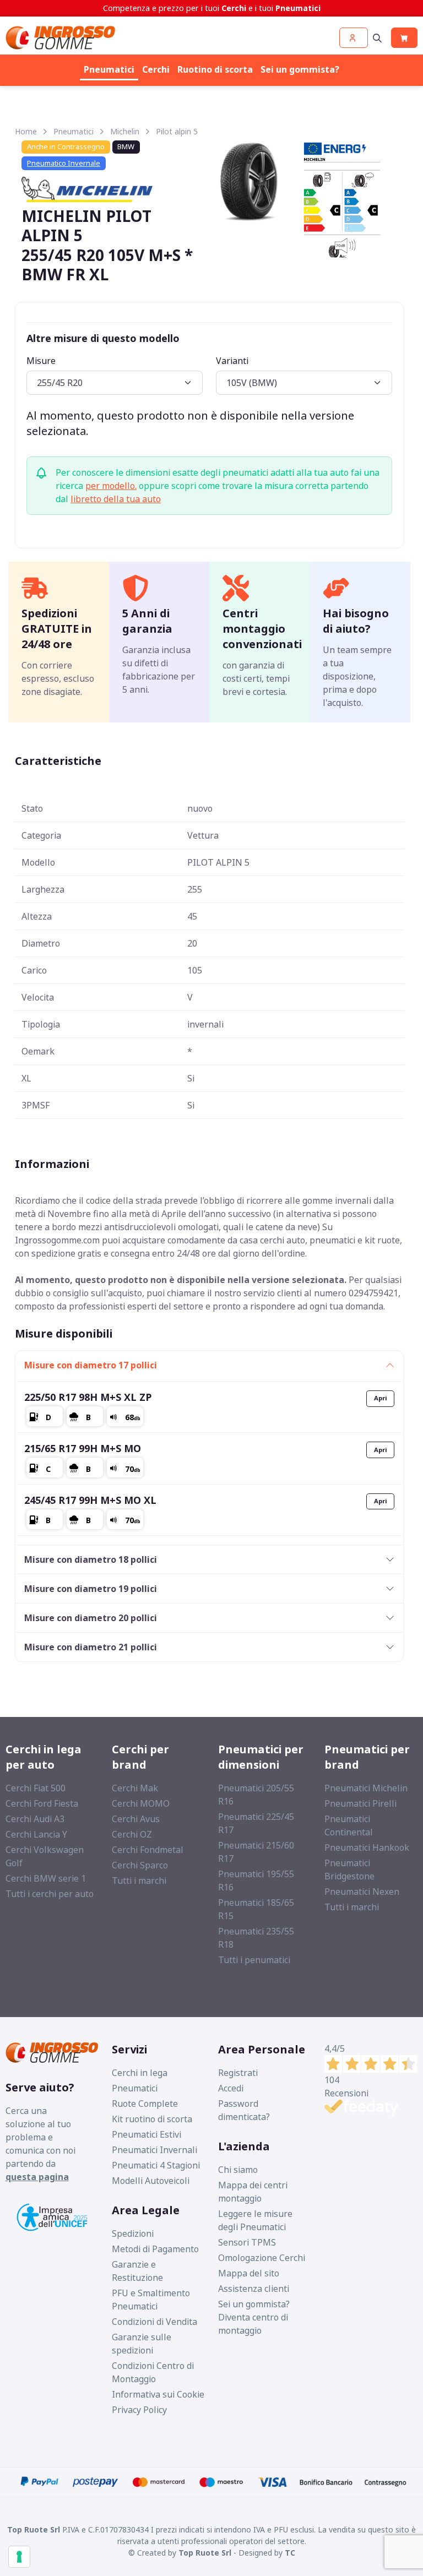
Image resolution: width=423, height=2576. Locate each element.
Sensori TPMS (247, 2242)
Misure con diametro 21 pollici (91, 1647)
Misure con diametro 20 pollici (91, 1618)
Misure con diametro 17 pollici (91, 1365)
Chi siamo (238, 2170)
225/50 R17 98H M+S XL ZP (88, 1397)
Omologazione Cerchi (262, 2258)
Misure (41, 361)
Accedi (231, 2088)
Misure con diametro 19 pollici (91, 1589)
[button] (354, 38)
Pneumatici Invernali (154, 2150)
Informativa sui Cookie (158, 2394)
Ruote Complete (145, 2104)
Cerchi (156, 69)
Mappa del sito (249, 2273)
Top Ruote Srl (205, 2553)
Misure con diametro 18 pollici (91, 1559)
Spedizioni (133, 2233)
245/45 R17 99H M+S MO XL (90, 1500)
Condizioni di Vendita (154, 2322)
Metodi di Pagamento (155, 2249)
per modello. (111, 486)
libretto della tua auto (116, 499)
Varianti (232, 361)
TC (290, 2553)
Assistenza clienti (254, 2289)
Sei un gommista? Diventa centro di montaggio (254, 2317)
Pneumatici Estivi (147, 2134)
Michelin (125, 131)
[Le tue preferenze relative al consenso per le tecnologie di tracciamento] (19, 2557)
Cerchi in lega (140, 2073)
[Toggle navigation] (377, 38)
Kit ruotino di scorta (152, 2119)
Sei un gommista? (300, 69)
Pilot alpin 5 (177, 131)
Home (26, 131)
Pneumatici (109, 69)
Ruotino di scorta (215, 69)
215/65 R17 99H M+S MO (83, 1448)
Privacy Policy (139, 2410)
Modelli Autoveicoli (151, 2181)
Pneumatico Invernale (64, 163)
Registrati (238, 2073)
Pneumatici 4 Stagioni (156, 2165)
